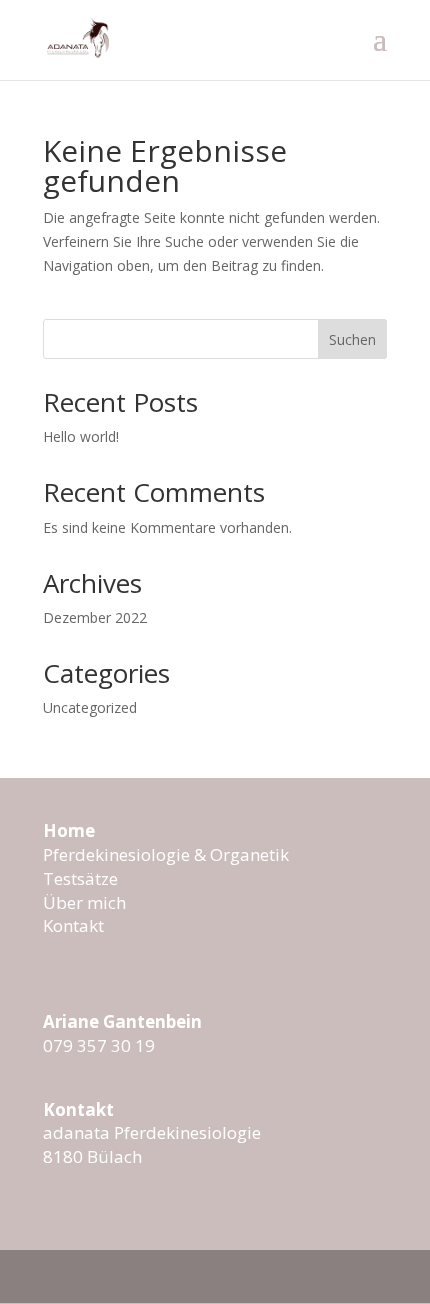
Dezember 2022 (95, 617)
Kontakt (73, 925)
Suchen (352, 339)
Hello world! (81, 436)
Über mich (84, 902)
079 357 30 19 (99, 1045)
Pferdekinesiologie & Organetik (166, 854)
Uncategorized (90, 707)
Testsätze (80, 878)
